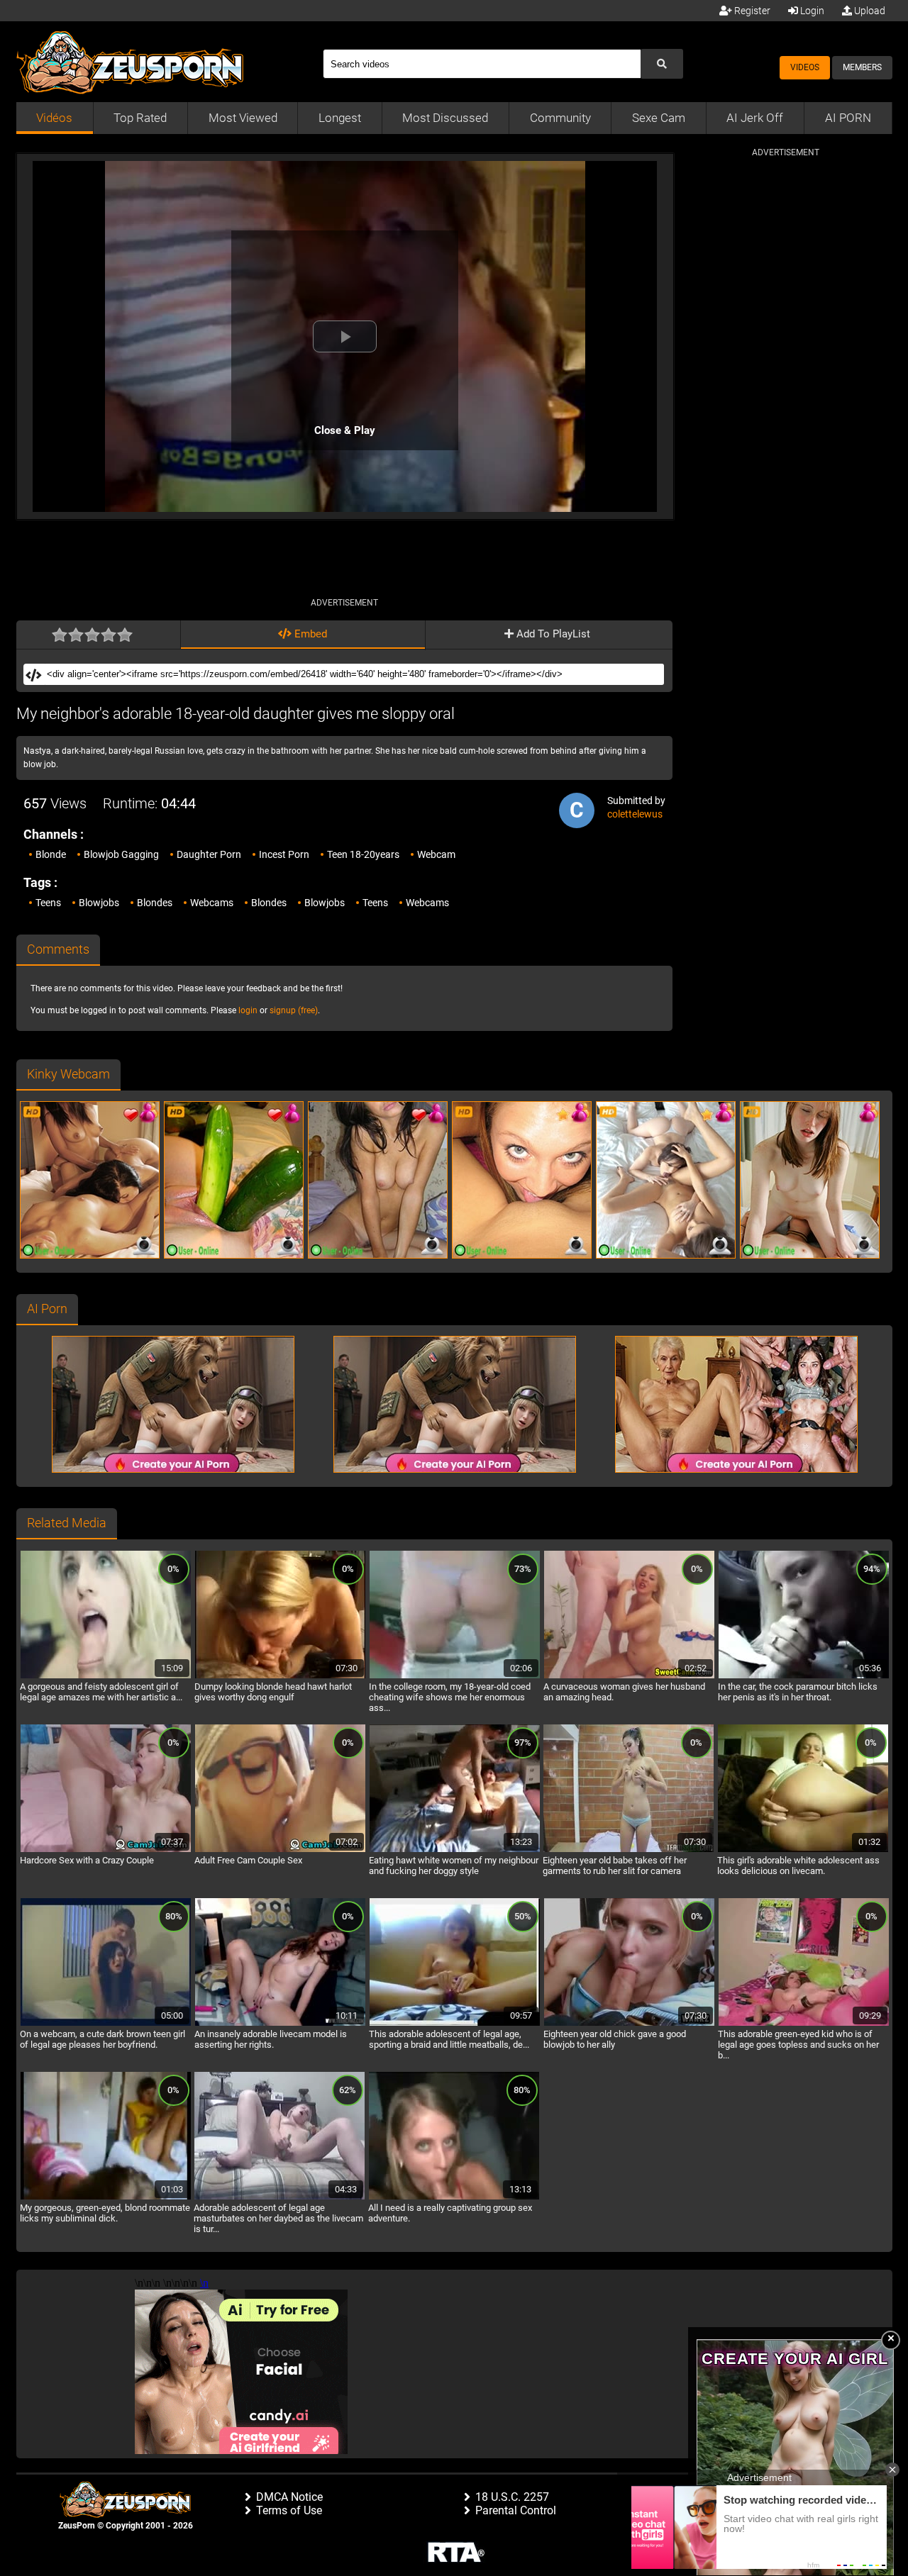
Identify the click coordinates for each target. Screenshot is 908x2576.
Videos (805, 67)
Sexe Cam (659, 118)
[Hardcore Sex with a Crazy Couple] (106, 1850)
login (248, 1010)
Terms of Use (289, 2510)
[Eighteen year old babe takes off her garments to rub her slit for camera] (629, 1850)
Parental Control (516, 2510)
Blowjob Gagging (121, 854)
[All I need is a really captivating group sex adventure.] (454, 2197)
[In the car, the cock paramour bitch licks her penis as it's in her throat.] (804, 1676)
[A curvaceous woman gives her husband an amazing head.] (629, 1676)
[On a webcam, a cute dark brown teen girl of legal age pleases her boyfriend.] (106, 2024)
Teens (48, 903)
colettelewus (635, 814)
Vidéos (54, 118)
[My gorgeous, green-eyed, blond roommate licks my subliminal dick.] (106, 2197)
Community (560, 118)
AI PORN (848, 118)
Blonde (51, 854)
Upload (869, 11)
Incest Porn (284, 854)
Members (862, 67)
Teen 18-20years (363, 854)
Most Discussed (445, 118)
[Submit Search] (662, 64)
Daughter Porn (209, 854)
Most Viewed (243, 118)
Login (811, 11)
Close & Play (345, 430)
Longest (340, 118)
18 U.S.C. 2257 (512, 2497)
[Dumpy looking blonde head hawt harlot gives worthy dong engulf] (280, 1676)
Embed (309, 634)
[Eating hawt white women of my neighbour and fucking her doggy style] (455, 1850)
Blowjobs (99, 903)
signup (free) (294, 1010)
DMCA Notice (289, 2497)
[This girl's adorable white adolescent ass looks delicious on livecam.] (803, 1850)
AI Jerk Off (755, 118)
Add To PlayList (552, 634)
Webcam (436, 854)
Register (751, 11)
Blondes (155, 903)
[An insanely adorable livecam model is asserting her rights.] (280, 2024)
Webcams (212, 903)
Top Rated (140, 118)
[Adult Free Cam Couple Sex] (280, 1850)
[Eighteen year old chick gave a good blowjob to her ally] (629, 2024)
